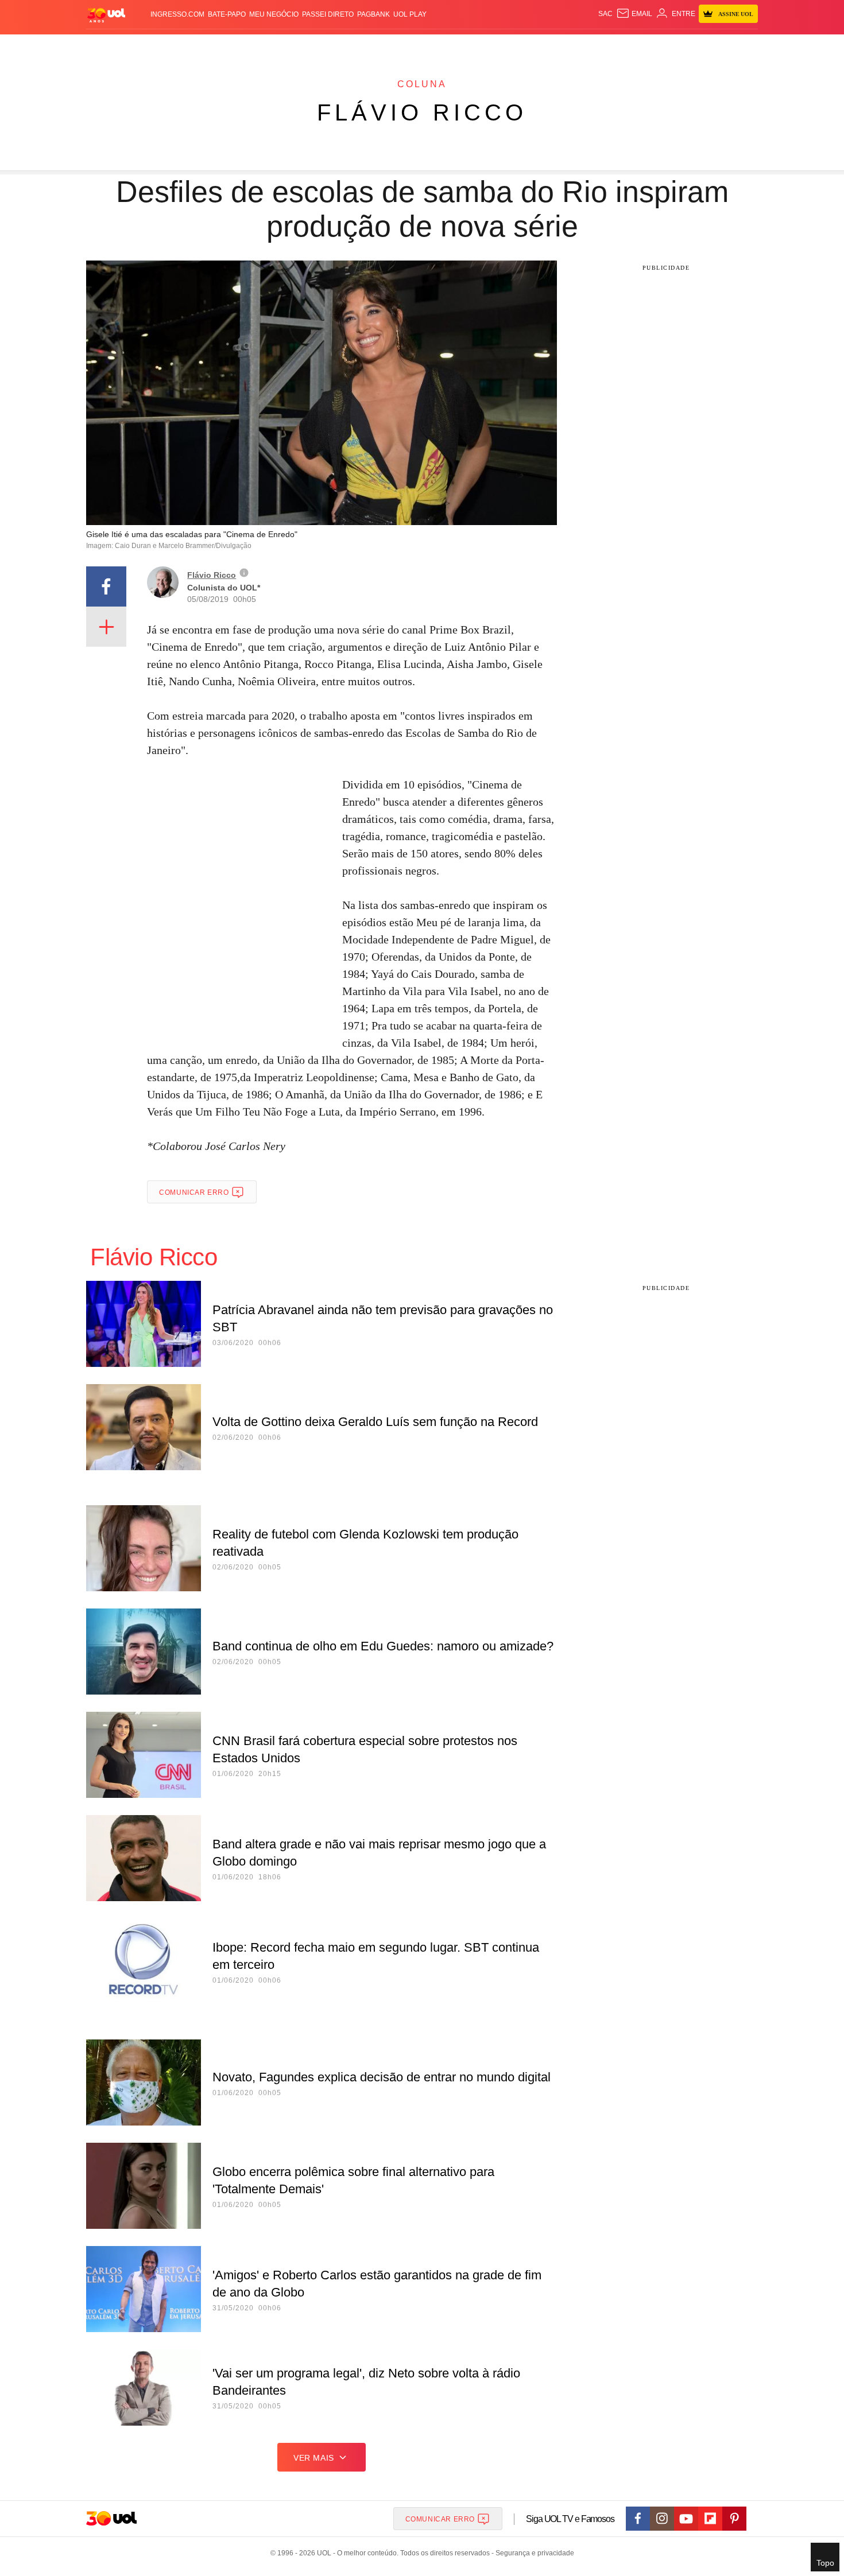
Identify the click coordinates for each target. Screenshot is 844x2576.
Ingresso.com (177, 14)
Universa (470, 46)
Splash (434, 46)
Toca (694, 46)
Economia (330, 46)
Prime (670, 46)
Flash (144, 46)
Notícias (218, 46)
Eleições (178, 46)
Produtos (109, 46)
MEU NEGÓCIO (274, 14)
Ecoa (555, 46)
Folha (365, 46)
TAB (649, 46)
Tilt (536, 46)
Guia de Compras (743, 46)
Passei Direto (328, 14)
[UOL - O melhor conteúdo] (106, 15)
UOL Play (410, 14)
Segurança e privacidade (533, 2553)
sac (605, 14)
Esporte (398, 46)
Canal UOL (590, 46)
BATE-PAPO (227, 14)
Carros (291, 46)
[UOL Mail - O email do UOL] (634, 14)
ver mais (314, 2458)
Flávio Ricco (422, 112)
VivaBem (509, 46)
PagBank (373, 14)
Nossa (627, 46)
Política (255, 46)
